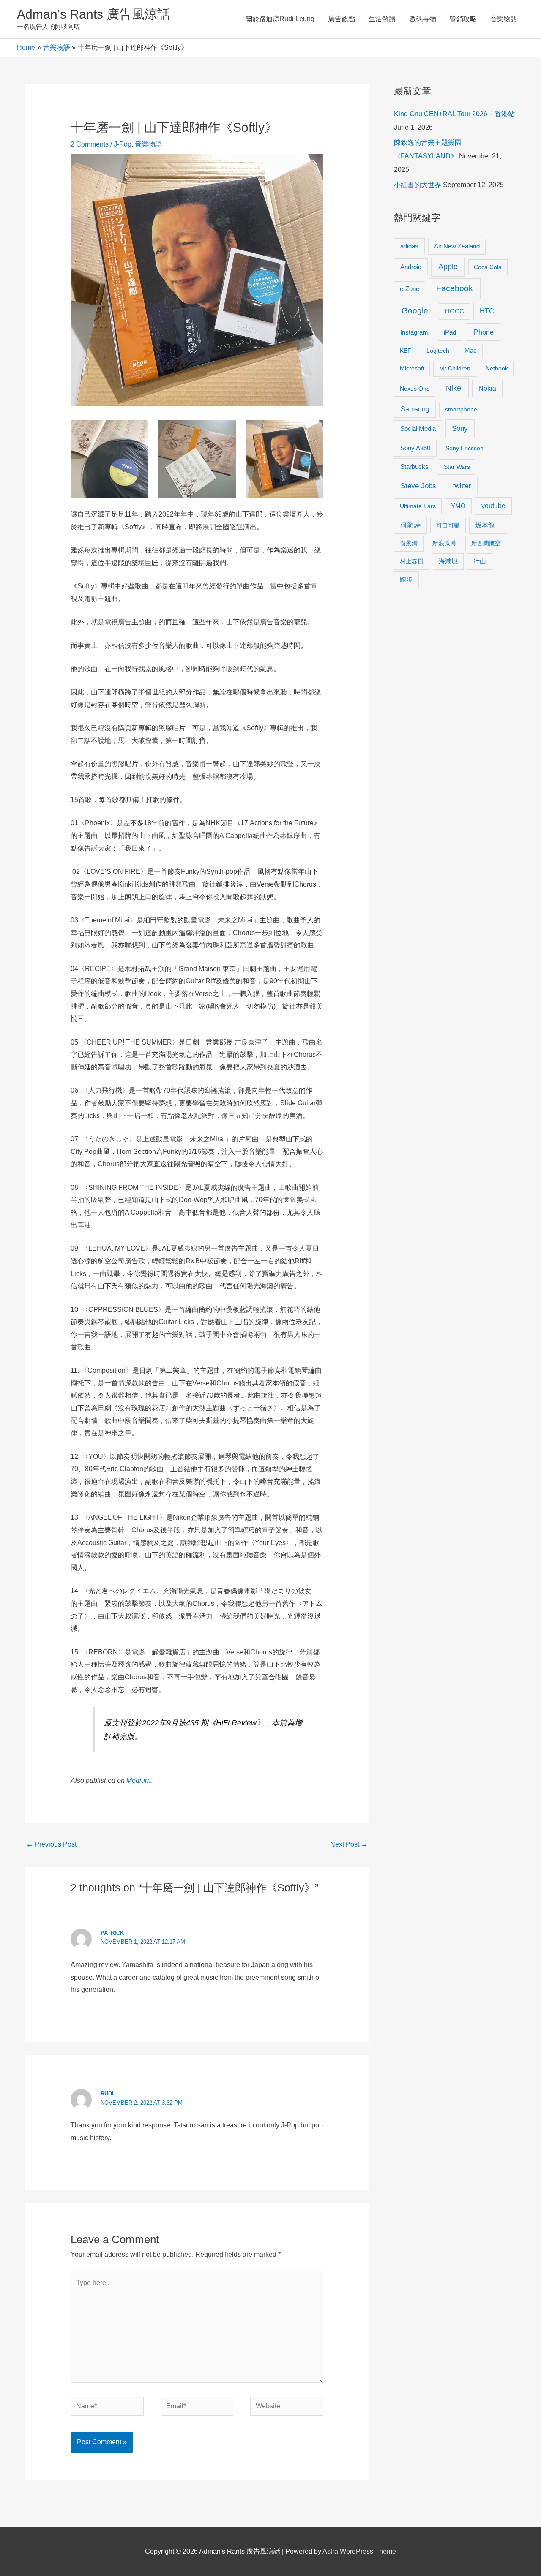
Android (411, 267)
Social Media (418, 428)
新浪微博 (444, 543)
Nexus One (415, 389)
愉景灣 (409, 543)
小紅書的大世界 (418, 185)
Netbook (497, 368)
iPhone (483, 332)
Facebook (455, 288)
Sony (460, 428)
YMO (458, 506)
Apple (448, 267)
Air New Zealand (457, 246)
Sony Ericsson (464, 448)
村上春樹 (412, 561)
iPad (450, 332)
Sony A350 (415, 448)
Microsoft (412, 368)
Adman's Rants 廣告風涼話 (93, 14)
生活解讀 (382, 19)
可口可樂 (448, 525)
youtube (493, 506)
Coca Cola (488, 267)
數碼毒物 (423, 19)
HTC (487, 311)
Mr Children (455, 368)
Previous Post (51, 1844)
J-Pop (123, 144)
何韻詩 (410, 525)
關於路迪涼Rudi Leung (280, 19)
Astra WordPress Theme (359, 2551)
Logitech (438, 351)
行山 (480, 561)
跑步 (406, 579)
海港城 (448, 561)
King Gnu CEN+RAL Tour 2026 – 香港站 (454, 114)
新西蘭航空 (486, 543)
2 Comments (90, 144)
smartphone (461, 409)
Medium (138, 1780)
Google (415, 311)
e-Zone (410, 289)
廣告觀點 (342, 19)
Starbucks (414, 467)
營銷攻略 (463, 19)
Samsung (415, 409)
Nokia (487, 388)
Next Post (349, 1844)
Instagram (414, 332)
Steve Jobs (418, 486)
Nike (454, 388)
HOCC (455, 311)
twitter (462, 486)
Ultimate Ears (418, 506)
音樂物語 (504, 19)
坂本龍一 (488, 525)
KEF (406, 351)
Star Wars (457, 467)
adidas (409, 246)
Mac (471, 351)
